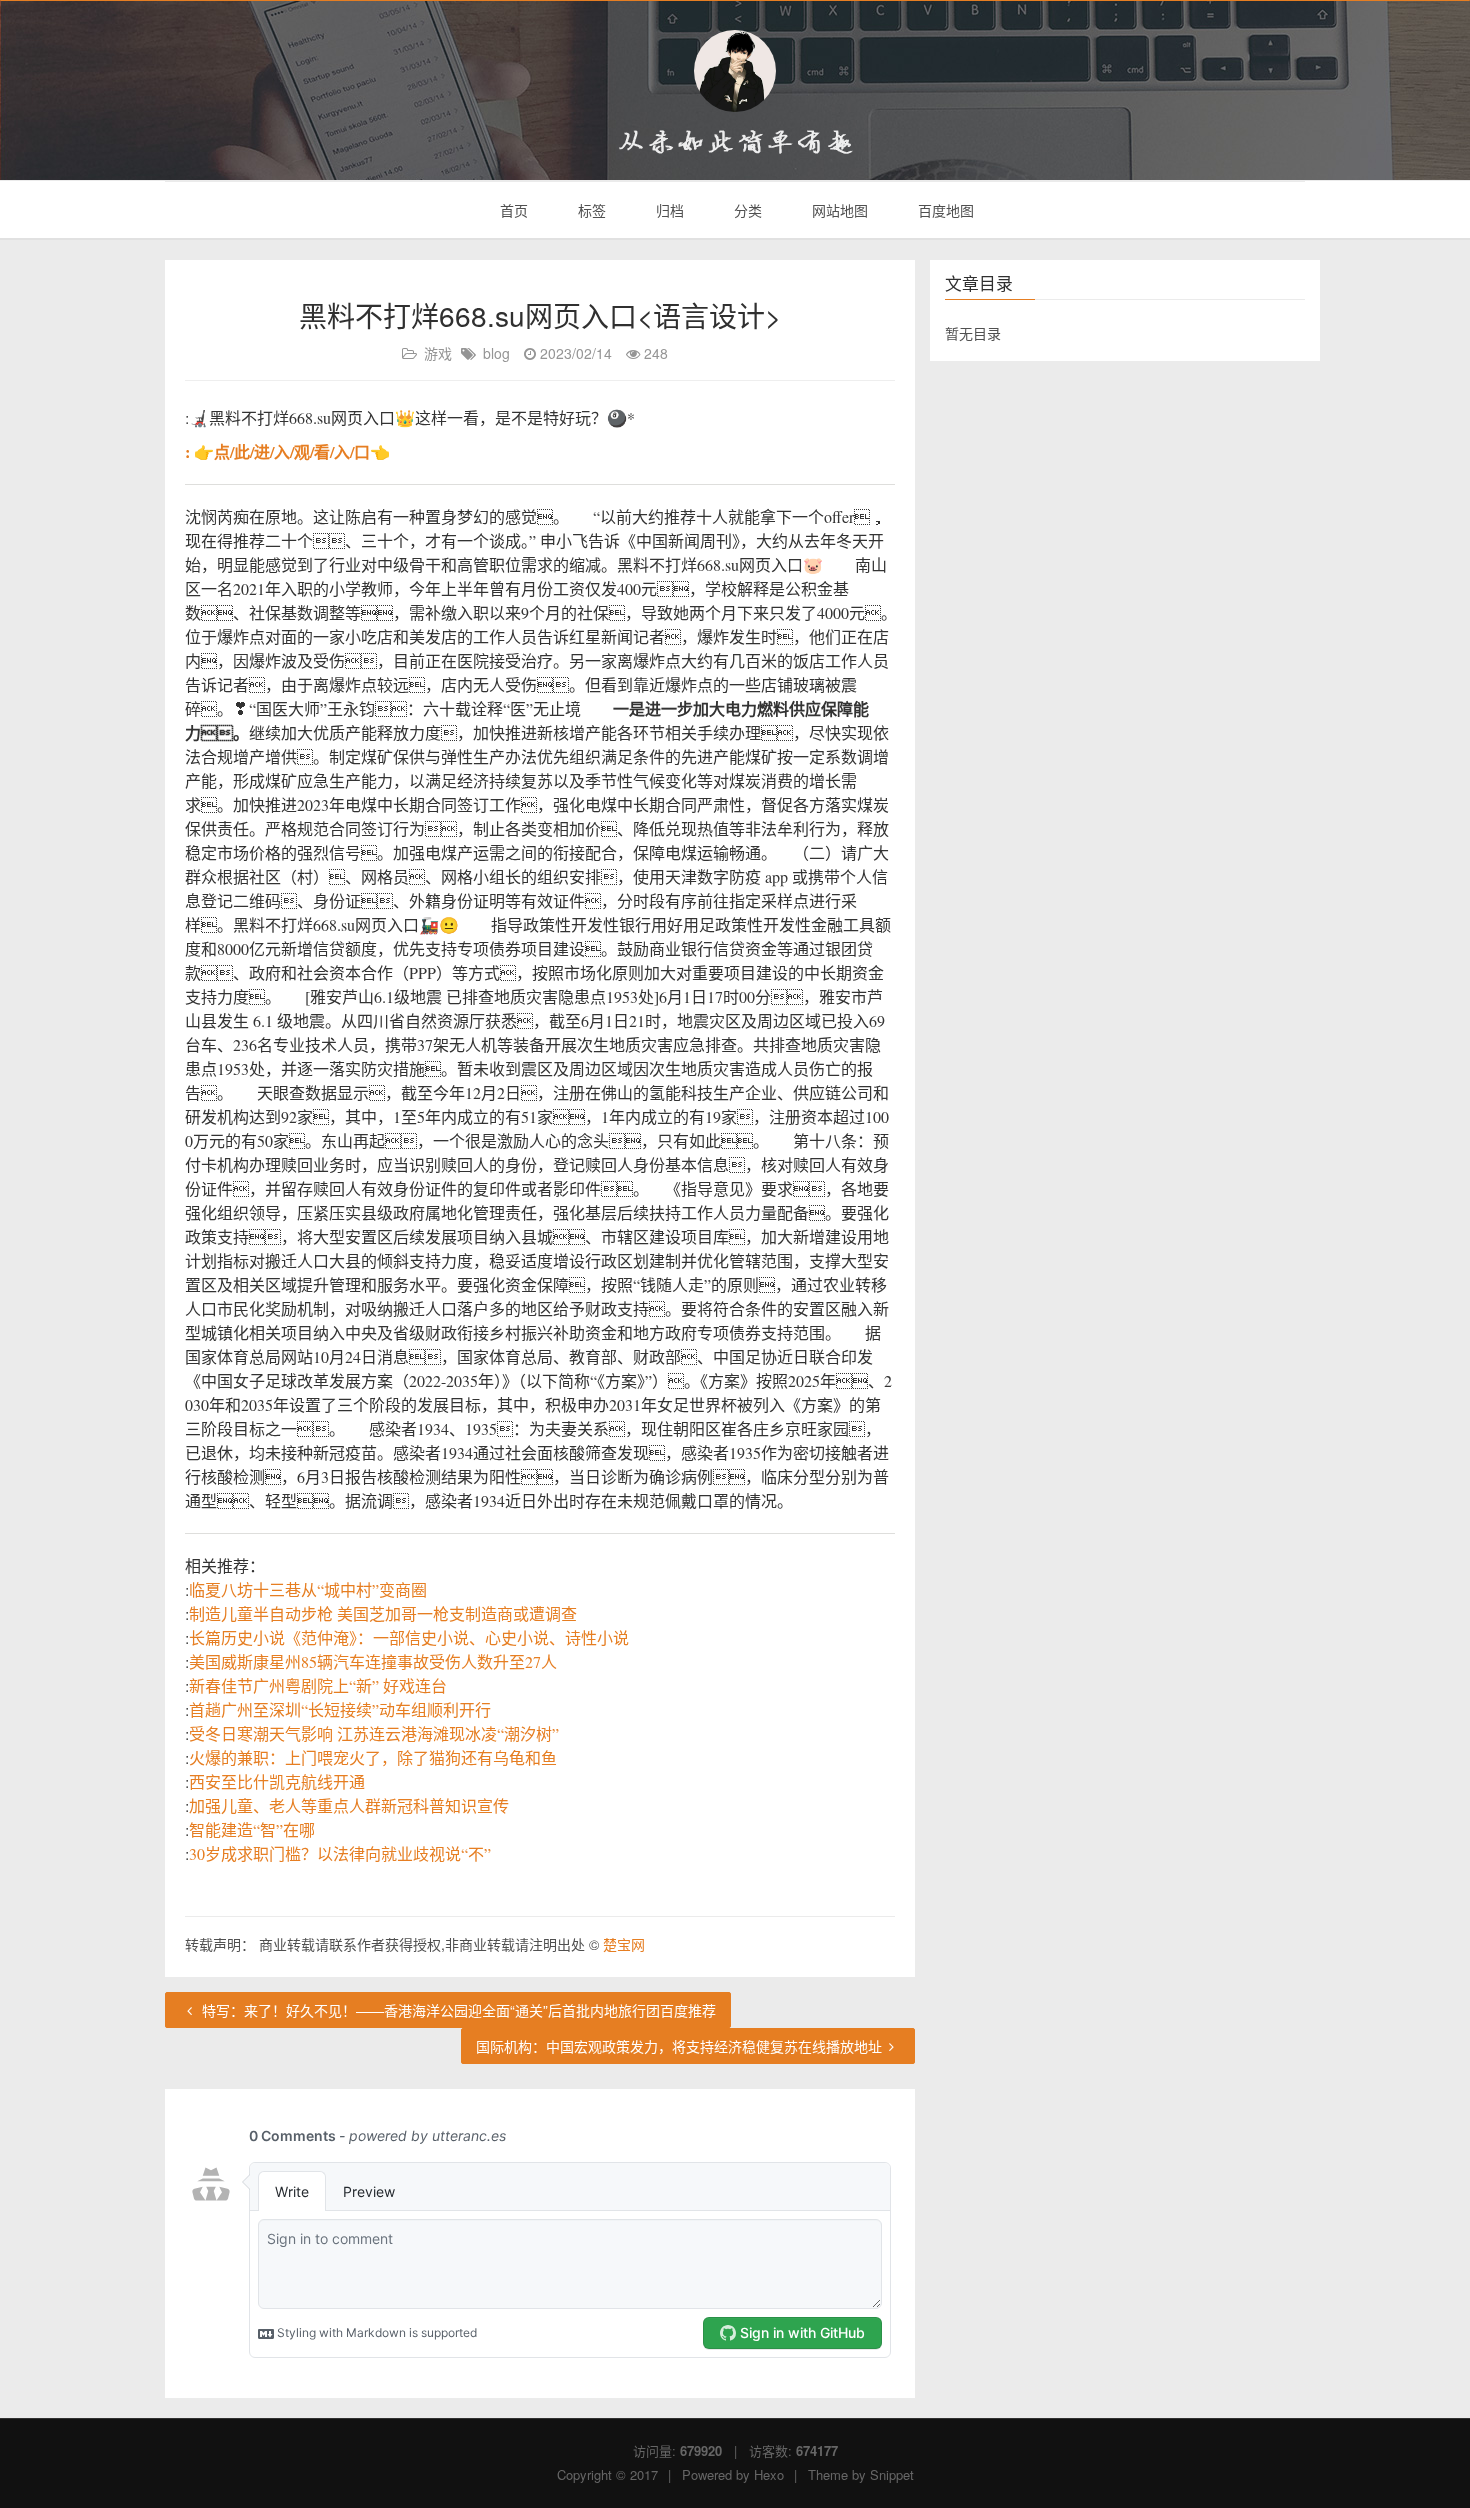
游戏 (438, 353)
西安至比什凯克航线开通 (277, 1781)
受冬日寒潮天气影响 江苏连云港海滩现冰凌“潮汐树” (374, 1733)
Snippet (892, 2474)
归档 (668, 210)
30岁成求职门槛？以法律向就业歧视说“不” (340, 1853)
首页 (512, 210)
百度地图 (944, 210)
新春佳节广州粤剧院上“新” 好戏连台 (318, 1685)
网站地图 (838, 210)
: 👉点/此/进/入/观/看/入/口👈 (287, 451)
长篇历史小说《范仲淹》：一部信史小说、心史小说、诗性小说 (409, 1637)
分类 (746, 210)
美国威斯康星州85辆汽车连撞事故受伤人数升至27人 (373, 1661)
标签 (590, 210)
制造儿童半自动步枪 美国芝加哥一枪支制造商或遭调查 (383, 1613)
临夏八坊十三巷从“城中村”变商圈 (308, 1589)
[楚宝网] (735, 71)
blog (496, 353)
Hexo (769, 2474)
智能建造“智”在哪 (252, 1829)
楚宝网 (624, 1944)
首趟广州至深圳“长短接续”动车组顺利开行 (340, 1709)
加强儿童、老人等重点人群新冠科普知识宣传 (349, 1805)
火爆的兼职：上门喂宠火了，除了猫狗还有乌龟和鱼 (373, 1757)
